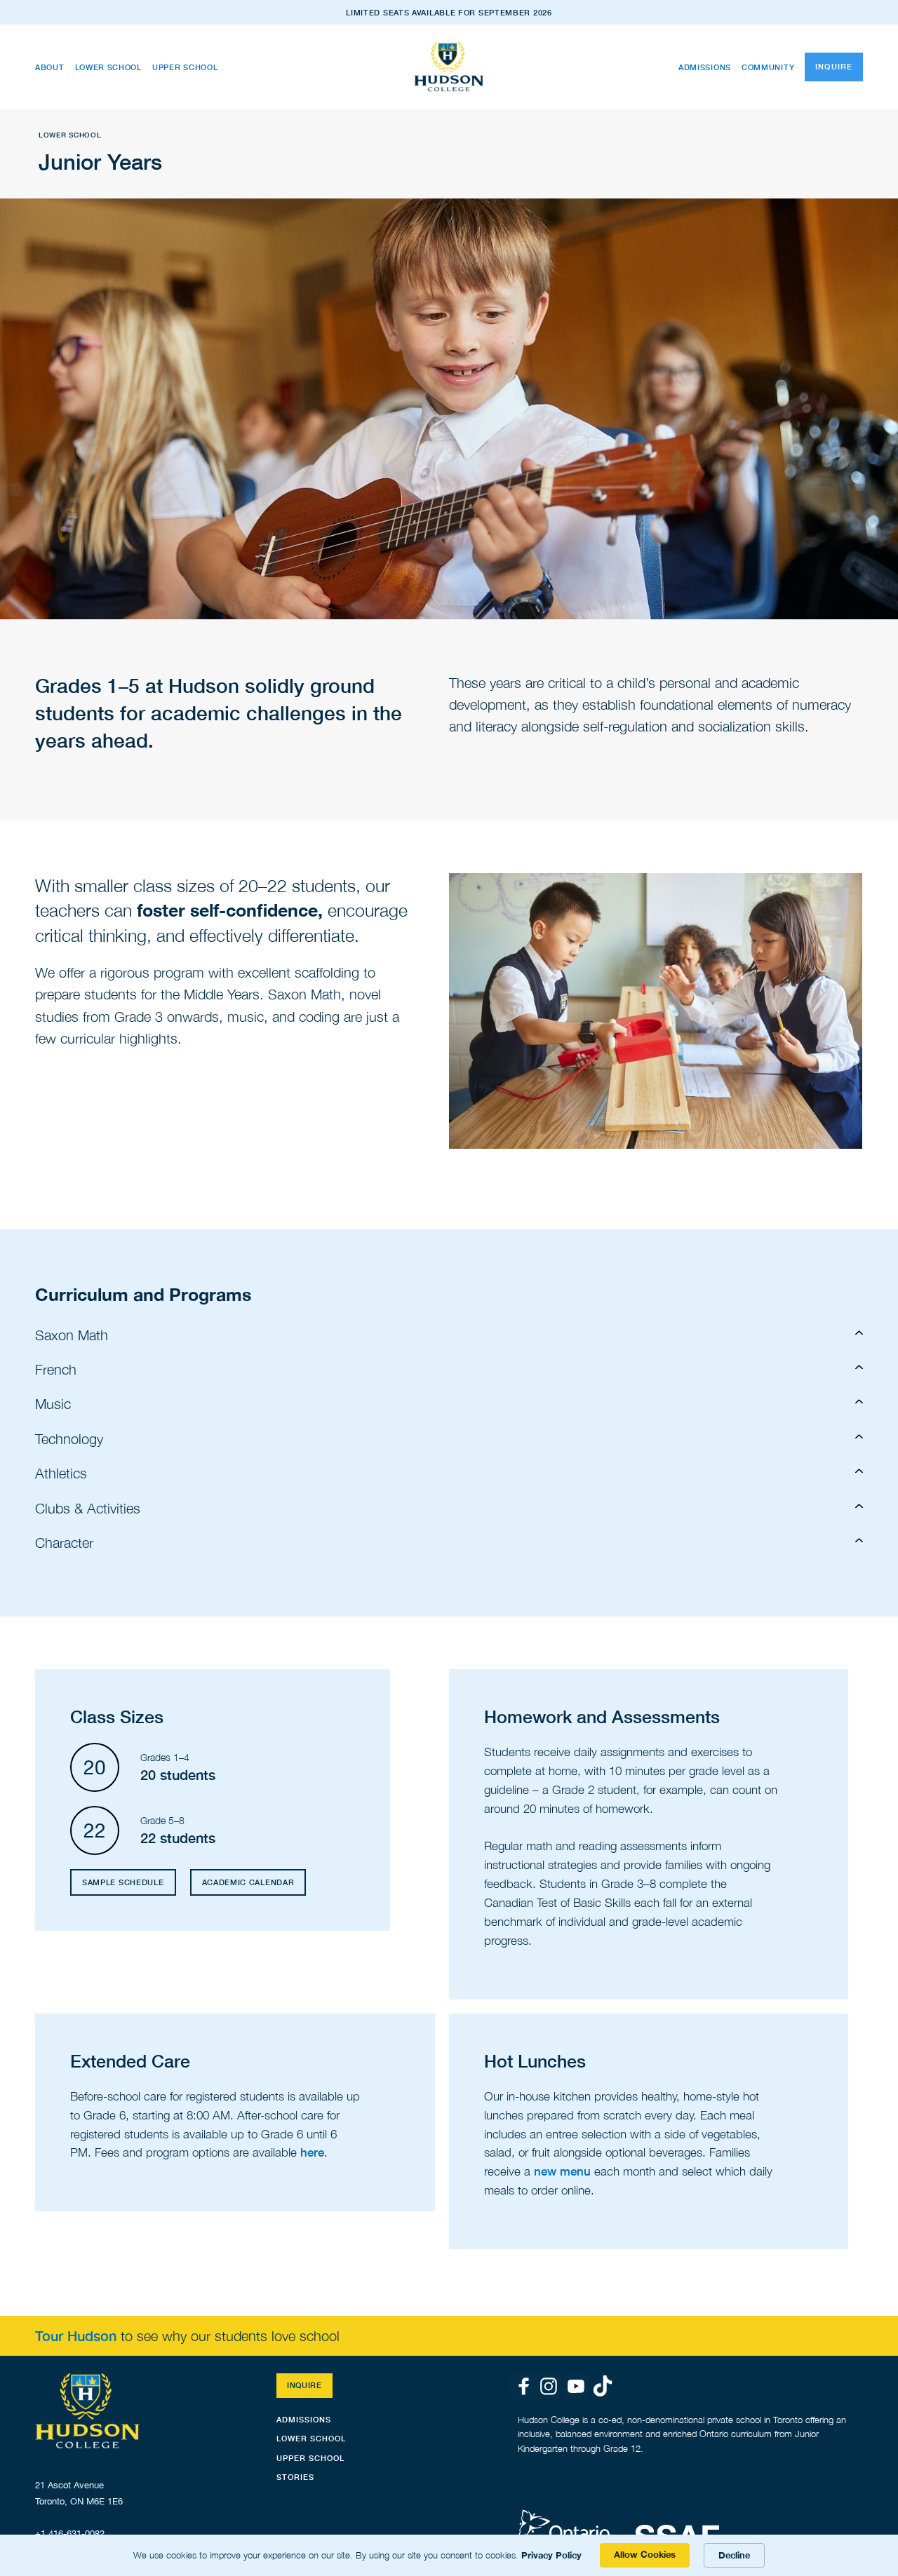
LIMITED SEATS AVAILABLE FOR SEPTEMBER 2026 (449, 12)
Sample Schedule (123, 1882)
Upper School (185, 67)
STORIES (295, 2477)
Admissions (705, 67)
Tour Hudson (78, 2336)
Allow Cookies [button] (645, 2554)
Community (768, 67)
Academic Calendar (248, 1882)
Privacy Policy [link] (551, 2555)
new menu (562, 2171)
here (312, 2152)
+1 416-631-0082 (70, 2534)
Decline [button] (734, 2555)
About (50, 67)
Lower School (108, 67)
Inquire (834, 66)
